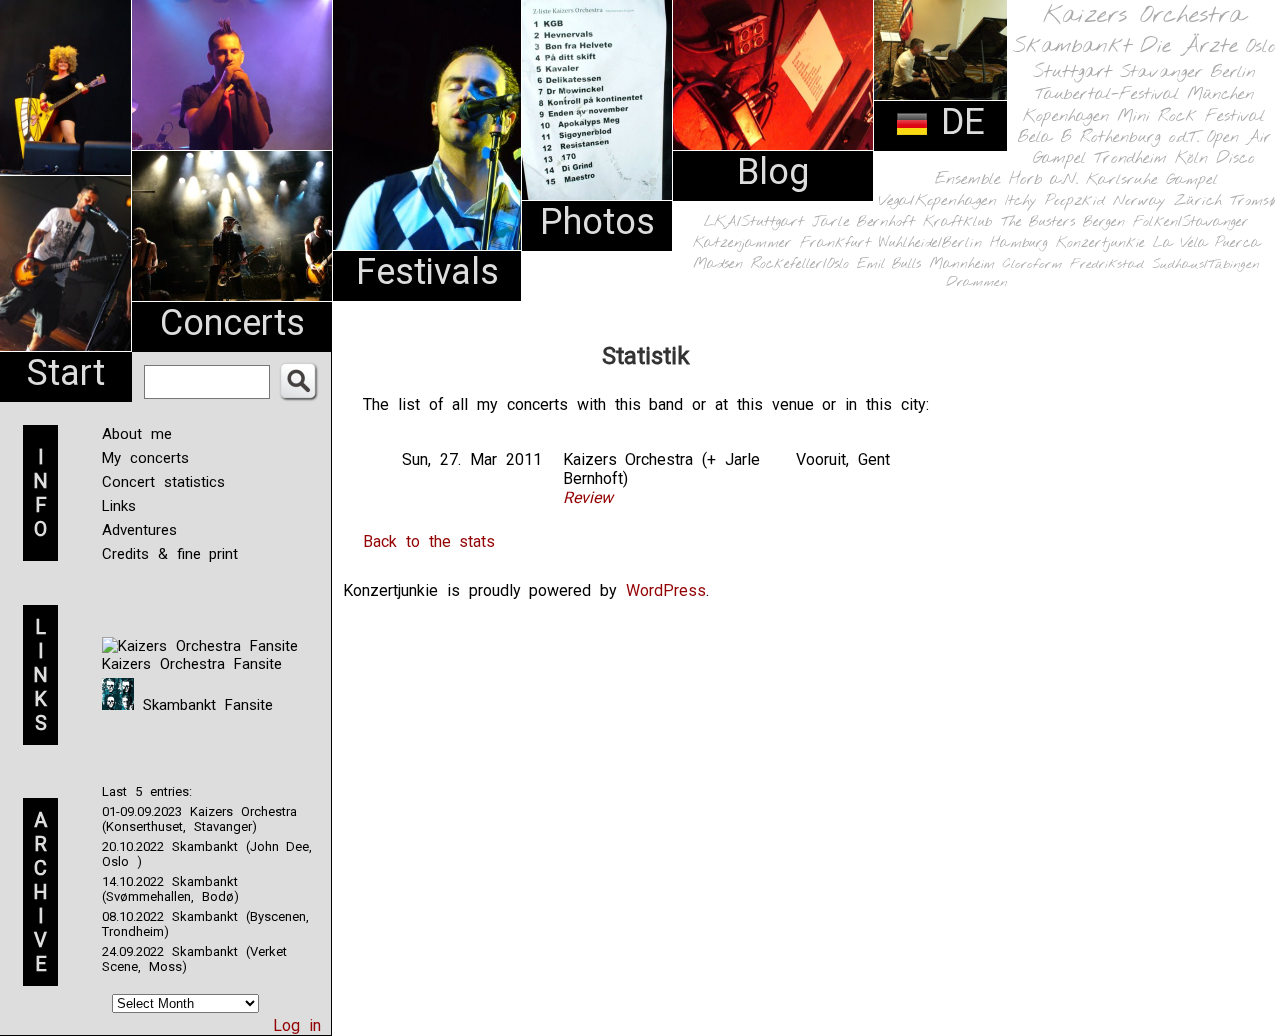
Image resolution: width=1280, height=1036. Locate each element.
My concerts (145, 458)
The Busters (1038, 222)
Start (66, 373)
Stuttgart (1072, 72)
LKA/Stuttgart (754, 222)
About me (137, 434)
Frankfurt (835, 243)
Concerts (232, 323)
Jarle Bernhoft (863, 222)
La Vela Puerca (1207, 243)
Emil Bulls (889, 264)
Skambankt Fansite (203, 705)
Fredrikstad (1107, 264)
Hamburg (1019, 243)
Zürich (1198, 201)
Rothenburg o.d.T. (1139, 137)
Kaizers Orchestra (1144, 16)
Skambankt (1072, 46)
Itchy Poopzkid (1055, 201)
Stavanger (1161, 72)
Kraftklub (958, 222)
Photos (597, 222)
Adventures (139, 530)
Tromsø (1252, 201)
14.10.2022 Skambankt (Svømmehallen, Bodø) (170, 889)
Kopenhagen (1066, 116)
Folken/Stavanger (1191, 222)
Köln (1191, 158)
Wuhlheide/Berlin (930, 243)
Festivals (427, 272)
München (1220, 94)
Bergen (1104, 222)
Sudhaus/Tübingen (1206, 264)
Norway (1139, 201)
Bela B (1044, 137)
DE (957, 122)
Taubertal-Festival (1107, 95)
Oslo (1261, 47)
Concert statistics (163, 482)
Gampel (1192, 180)
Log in (297, 1025)
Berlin (1233, 72)
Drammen (977, 282)
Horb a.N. (1043, 179)
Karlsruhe (1122, 179)
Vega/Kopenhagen (937, 201)
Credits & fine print (170, 554)
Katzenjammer (742, 243)
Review (588, 497)
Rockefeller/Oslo (800, 264)
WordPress (666, 590)
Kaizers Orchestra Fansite (192, 664)
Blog (773, 172)
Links (119, 506)
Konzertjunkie (1100, 243)
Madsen (718, 264)
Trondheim (1130, 158)
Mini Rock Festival (1191, 116)
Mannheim (962, 264)
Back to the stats (429, 541)
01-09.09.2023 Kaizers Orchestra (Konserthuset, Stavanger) (199, 819)
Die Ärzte (1189, 46)
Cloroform (1032, 264)
